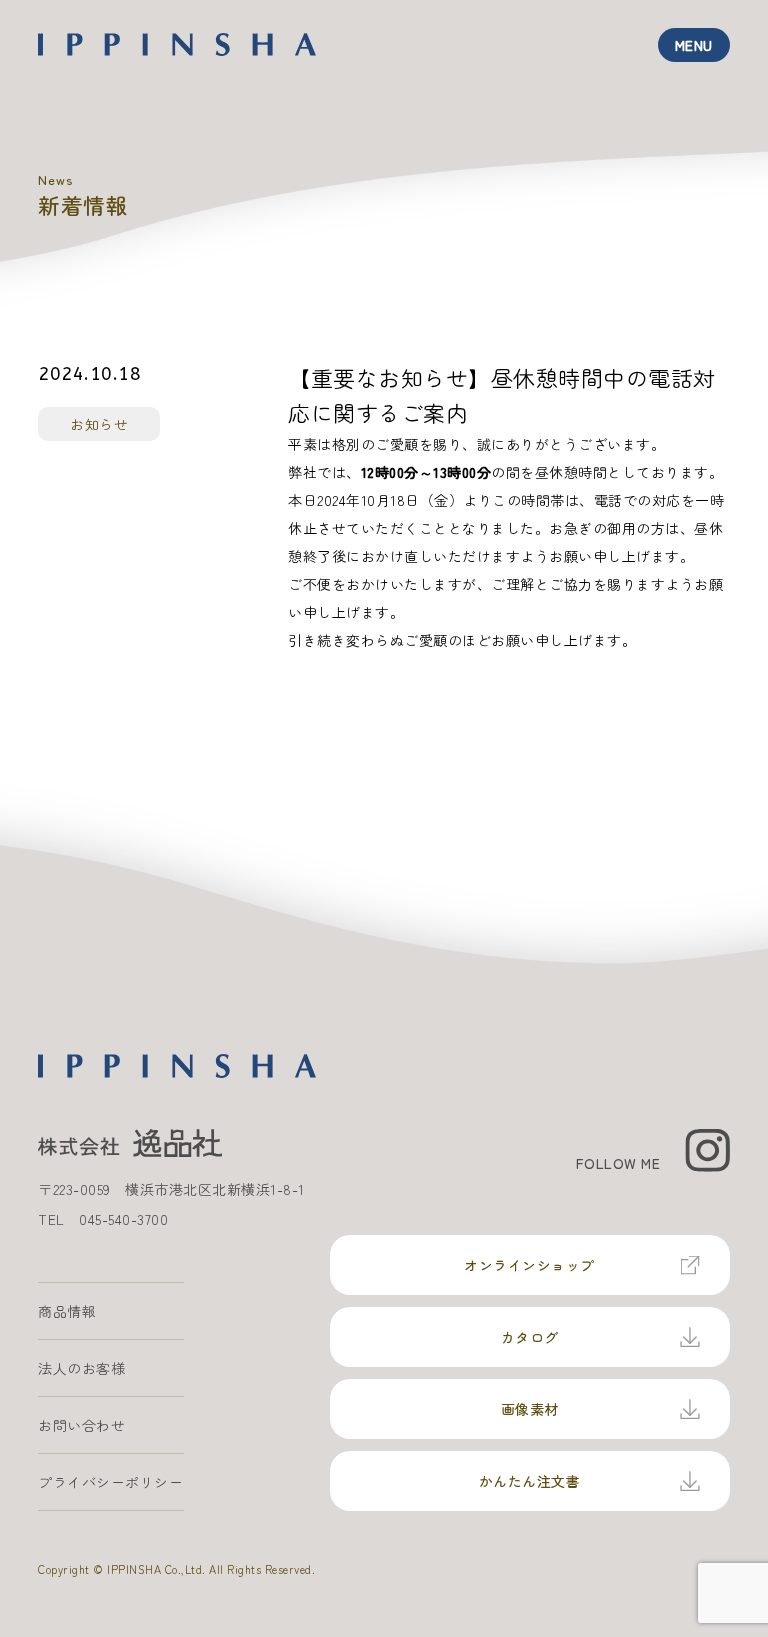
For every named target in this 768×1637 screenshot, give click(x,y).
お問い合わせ (81, 1425)
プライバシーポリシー (110, 1482)
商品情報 (67, 1311)
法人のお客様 (81, 1368)
